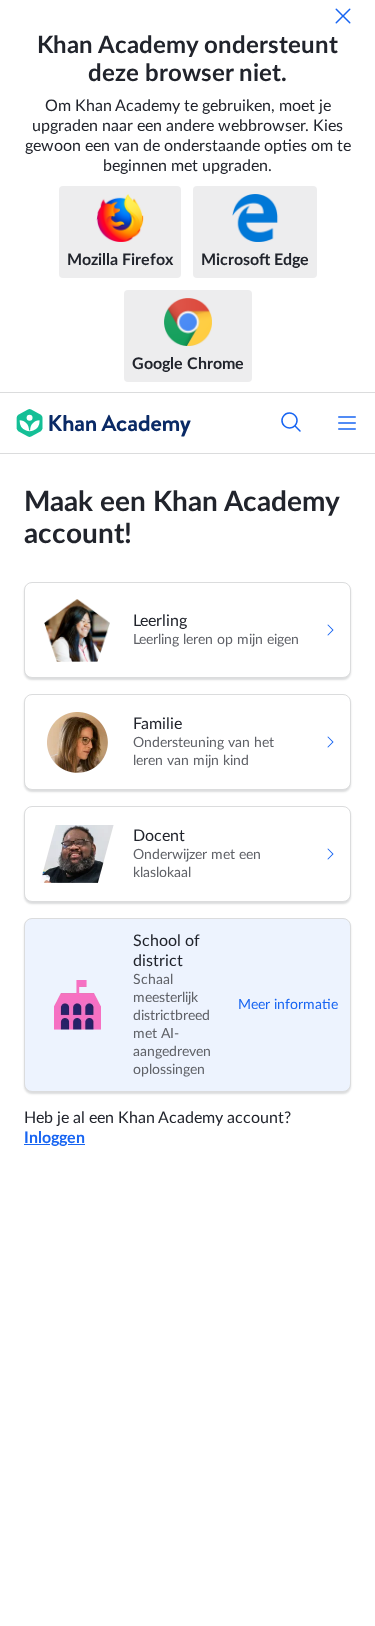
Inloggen (54, 1138)
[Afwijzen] (343, 16)
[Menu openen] (347, 423)
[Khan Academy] (95, 423)
